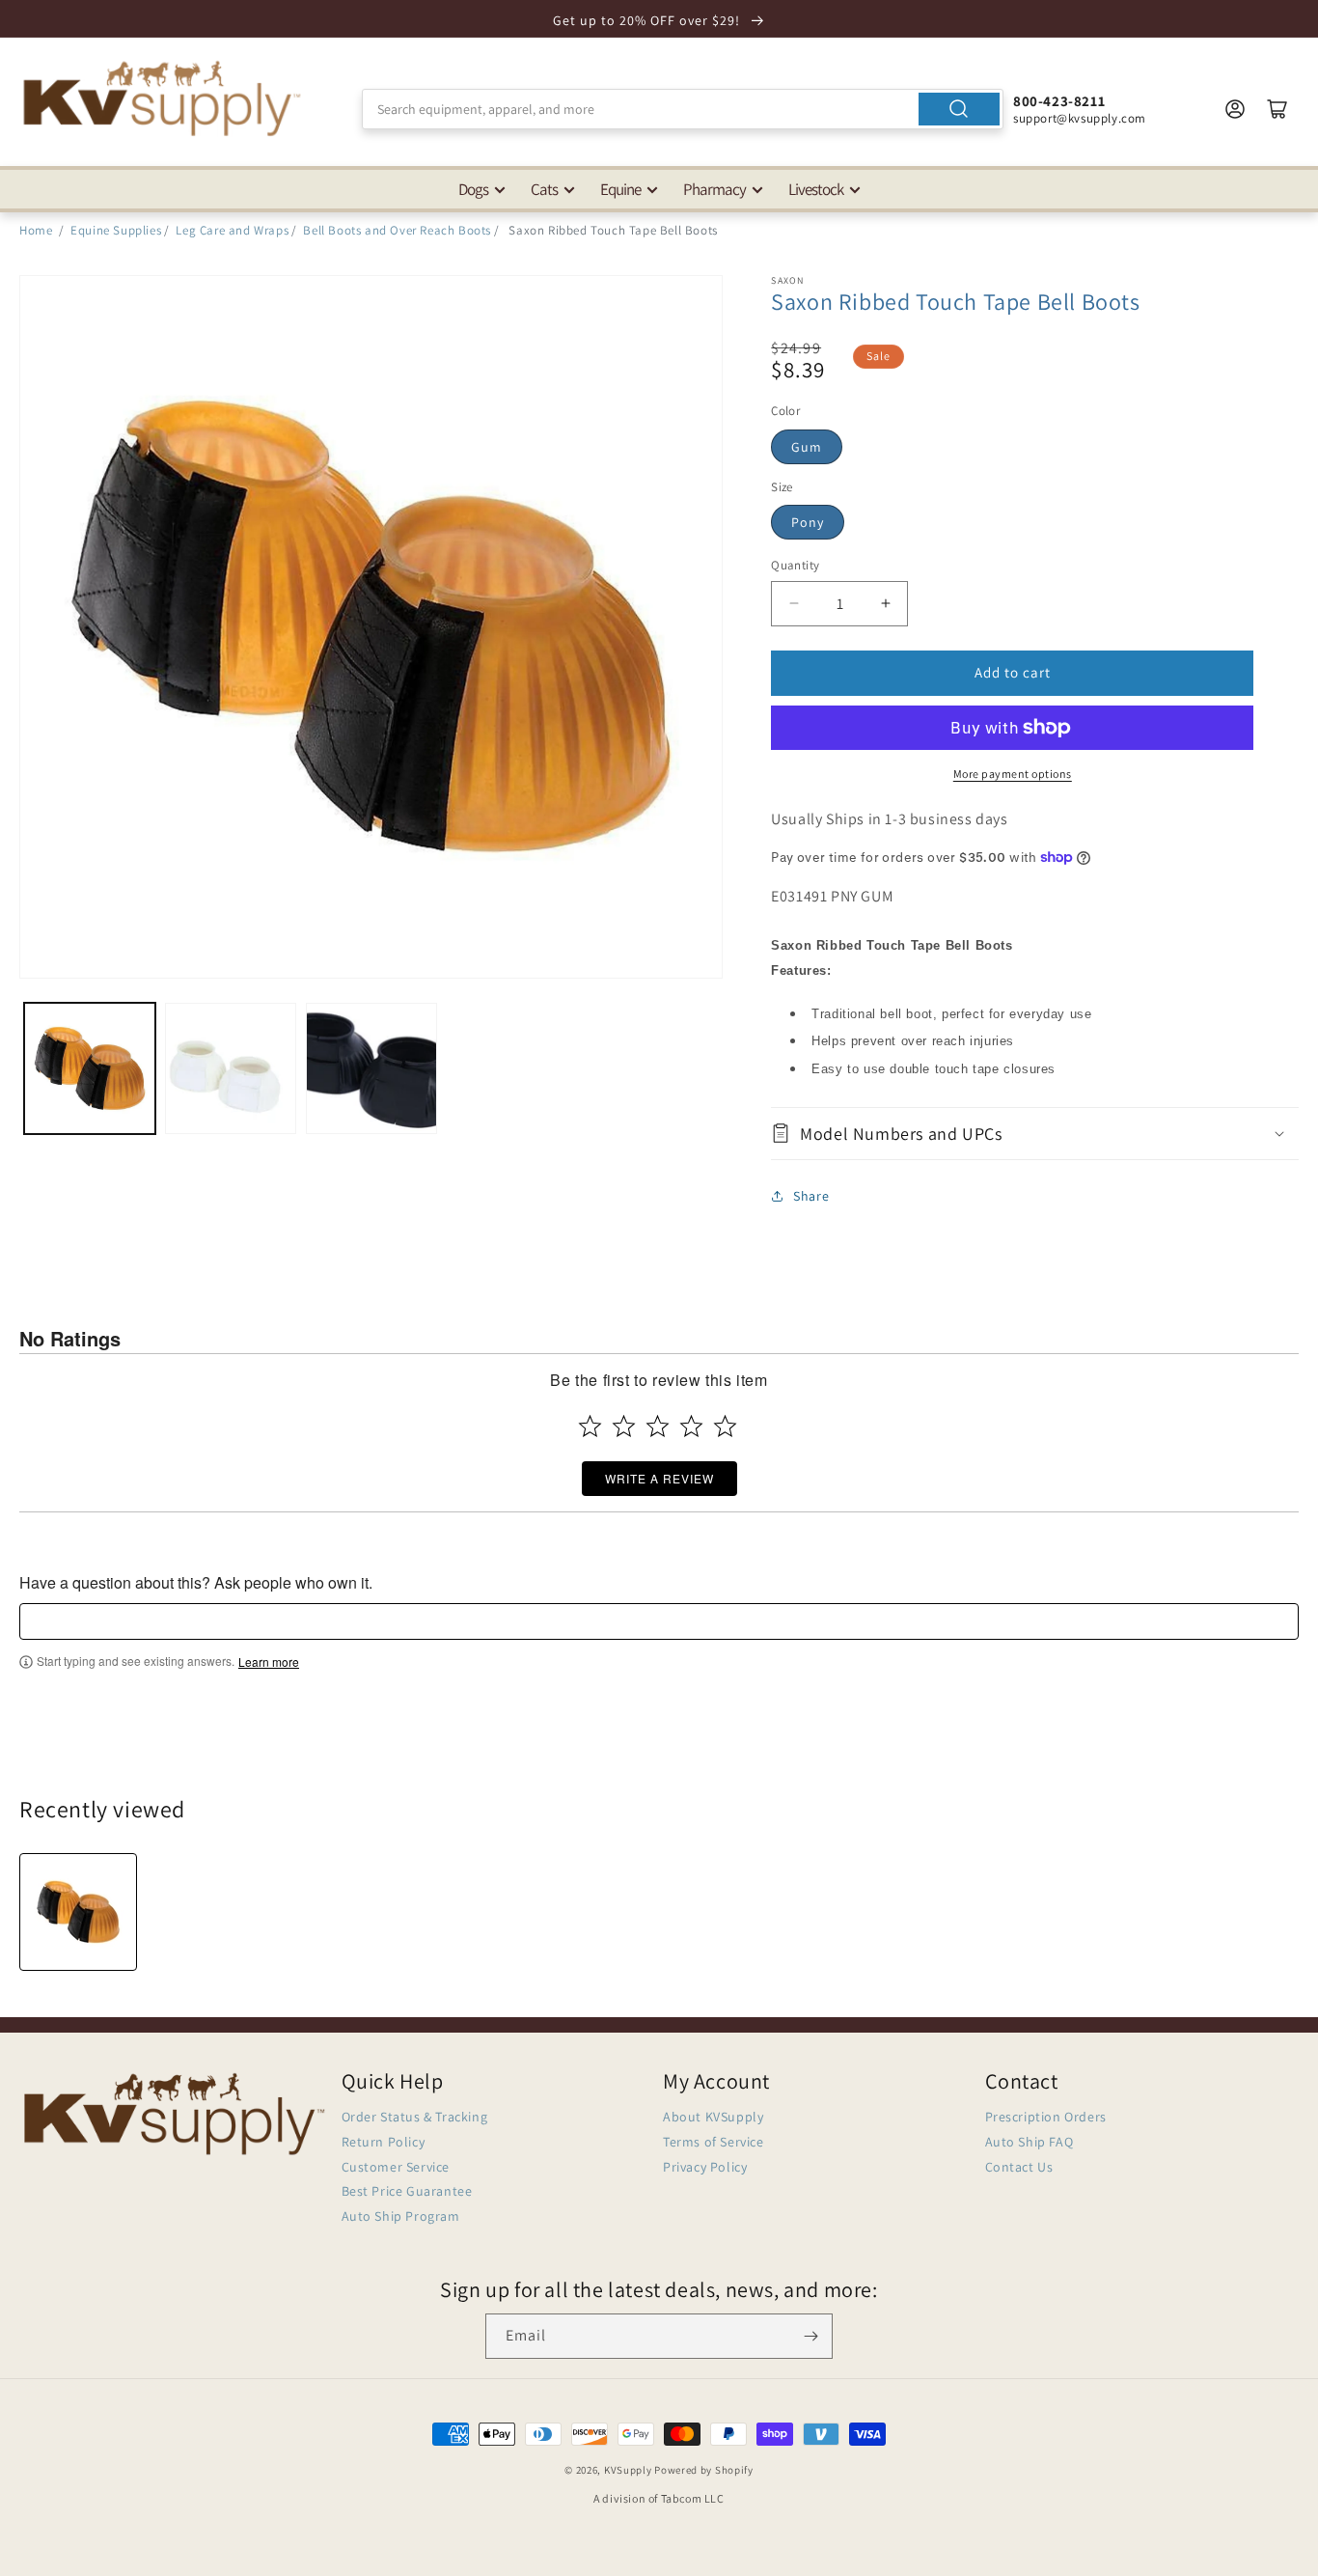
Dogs (473, 189)
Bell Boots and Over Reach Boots (397, 230)
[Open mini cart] (1277, 109)
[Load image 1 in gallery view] (90, 1068)
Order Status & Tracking (415, 2117)
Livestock (816, 189)
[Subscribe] (810, 2336)
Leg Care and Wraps (232, 230)
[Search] (959, 109)
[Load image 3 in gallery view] (371, 1068)
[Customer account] (1235, 109)
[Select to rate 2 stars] (624, 1426)
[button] (1035, 1134)
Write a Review (659, 1478)
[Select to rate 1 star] (590, 1426)
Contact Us (1019, 2167)
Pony (808, 522)
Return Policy (384, 2142)
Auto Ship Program (401, 2216)
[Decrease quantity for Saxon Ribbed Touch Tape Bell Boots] (794, 604)
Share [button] (811, 1196)
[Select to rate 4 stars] (691, 1426)
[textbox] (659, 1621)
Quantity (795, 565)
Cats (544, 189)
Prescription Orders (1046, 2117)
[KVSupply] (164, 98)
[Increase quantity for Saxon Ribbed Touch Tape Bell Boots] (885, 604)
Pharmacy (714, 189)
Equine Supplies (116, 230)
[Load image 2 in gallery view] (231, 1068)
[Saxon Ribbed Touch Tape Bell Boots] (78, 1912)
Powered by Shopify (704, 2470)
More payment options (1013, 774)
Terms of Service (714, 2142)
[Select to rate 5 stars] (725, 1426)
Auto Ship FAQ (1030, 2142)
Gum (807, 447)
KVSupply (628, 2470)
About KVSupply (713, 2117)
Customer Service (396, 2167)
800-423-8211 (1059, 101)
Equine (620, 189)
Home (36, 230)
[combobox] (683, 109)
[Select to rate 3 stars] (658, 1426)
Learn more (269, 1662)
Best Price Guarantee (407, 2191)
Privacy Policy (705, 2167)
